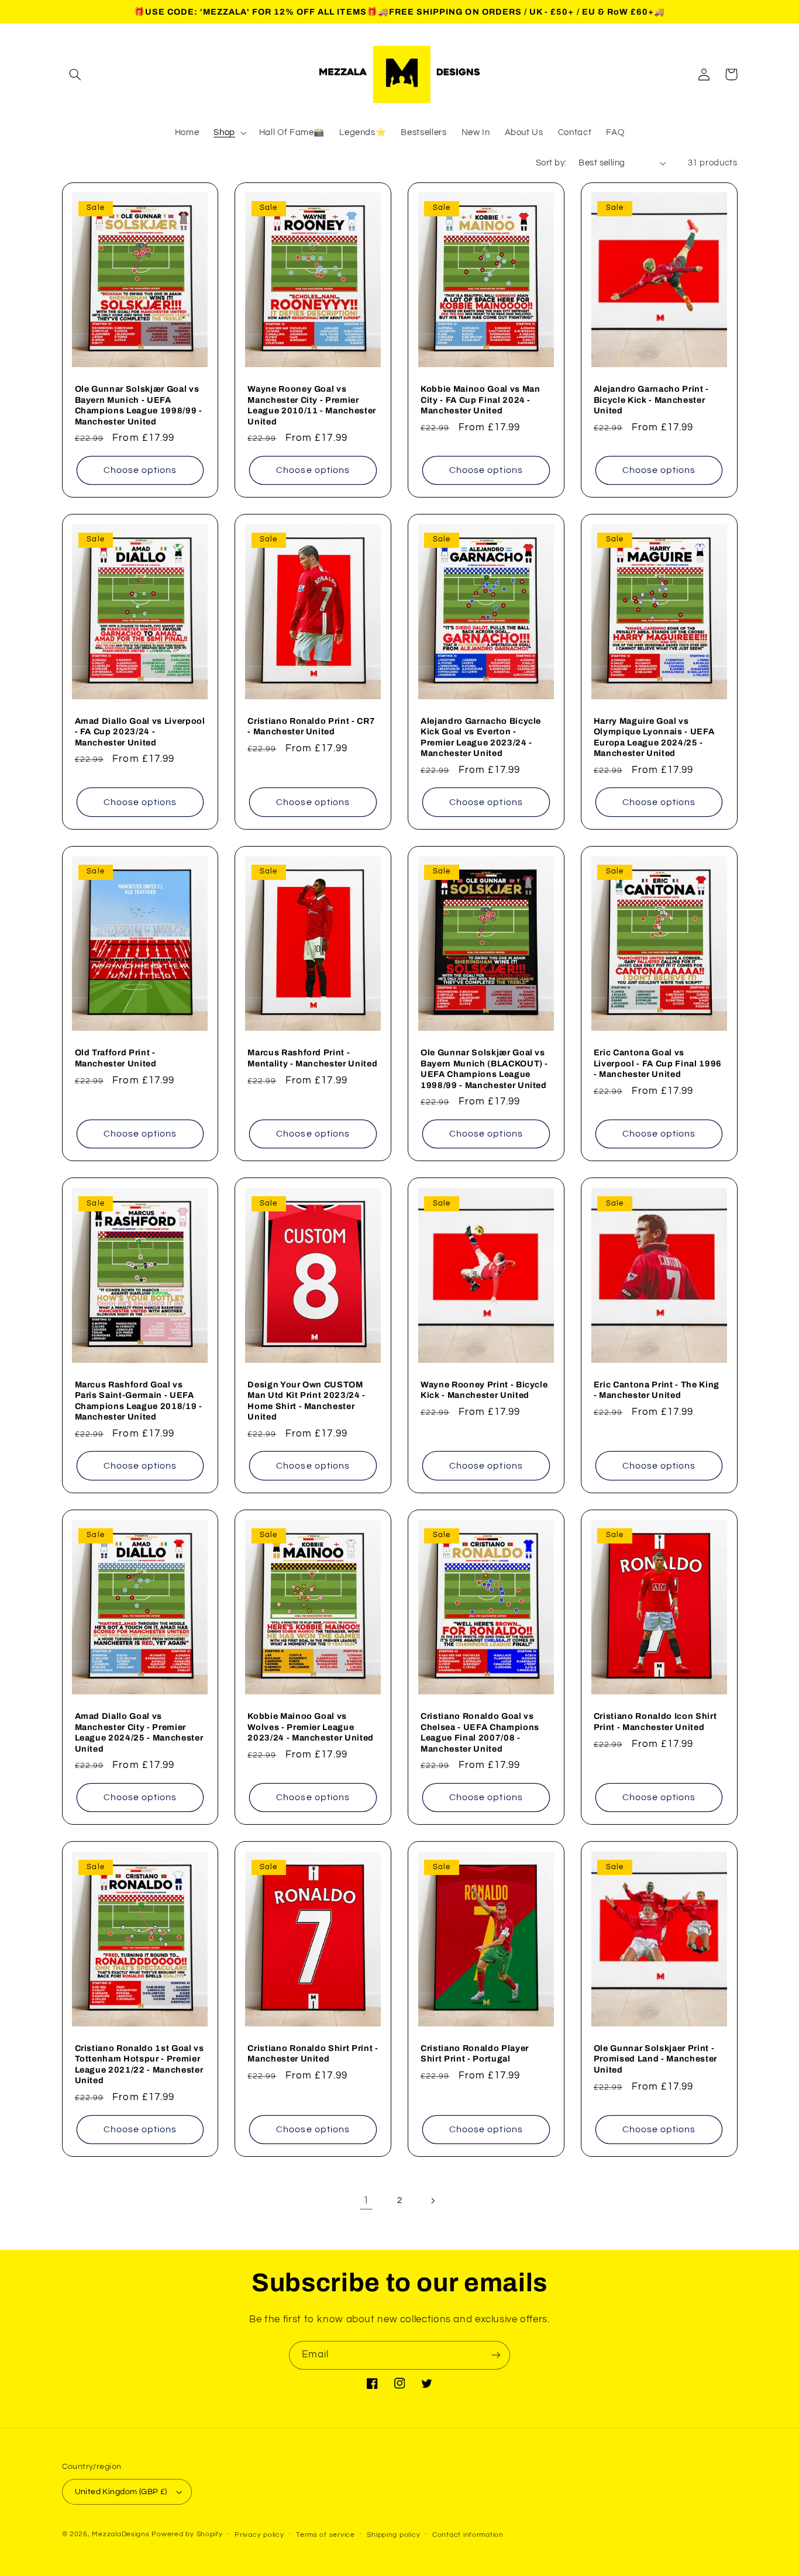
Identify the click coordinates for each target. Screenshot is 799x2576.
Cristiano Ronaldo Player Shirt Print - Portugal (475, 2053)
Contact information (468, 2535)
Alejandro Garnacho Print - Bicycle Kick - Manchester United (651, 400)
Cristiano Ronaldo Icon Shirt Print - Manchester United (655, 1721)
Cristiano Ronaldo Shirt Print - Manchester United (313, 2053)
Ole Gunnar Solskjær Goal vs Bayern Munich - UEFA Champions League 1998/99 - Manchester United (139, 405)
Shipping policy (393, 2535)
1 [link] (366, 2201)
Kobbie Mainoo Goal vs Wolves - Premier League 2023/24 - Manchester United (311, 1727)
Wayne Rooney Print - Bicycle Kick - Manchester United (484, 1390)
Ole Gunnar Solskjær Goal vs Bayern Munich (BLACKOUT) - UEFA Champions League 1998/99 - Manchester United (484, 1068)
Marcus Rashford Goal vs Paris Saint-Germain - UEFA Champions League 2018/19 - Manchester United (139, 1401)
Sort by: (551, 163)
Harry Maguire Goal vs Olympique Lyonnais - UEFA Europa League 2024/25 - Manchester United (654, 737)
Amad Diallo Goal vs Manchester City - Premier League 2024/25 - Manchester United (139, 1732)
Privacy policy (259, 2535)
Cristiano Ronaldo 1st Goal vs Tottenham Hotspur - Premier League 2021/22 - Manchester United (140, 2064)
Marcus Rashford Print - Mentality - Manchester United (312, 1058)
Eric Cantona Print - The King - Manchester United (657, 1390)
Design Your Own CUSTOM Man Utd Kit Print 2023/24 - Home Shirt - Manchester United (306, 1401)
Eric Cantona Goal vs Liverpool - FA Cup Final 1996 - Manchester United (658, 1063)
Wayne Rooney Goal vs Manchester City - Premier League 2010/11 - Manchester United (312, 405)
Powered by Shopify (187, 2534)
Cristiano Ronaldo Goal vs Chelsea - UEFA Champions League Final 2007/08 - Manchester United (480, 1732)
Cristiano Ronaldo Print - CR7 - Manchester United (311, 726)
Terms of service (326, 2535)
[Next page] (433, 2201)
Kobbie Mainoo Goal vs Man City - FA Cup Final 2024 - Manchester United (481, 400)
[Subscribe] (496, 2355)
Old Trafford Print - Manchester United (116, 1058)
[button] (75, 74)
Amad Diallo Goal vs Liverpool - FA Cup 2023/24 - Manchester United (140, 732)
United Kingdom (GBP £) (121, 2492)
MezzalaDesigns (120, 2534)
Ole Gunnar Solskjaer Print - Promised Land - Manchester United (655, 2059)
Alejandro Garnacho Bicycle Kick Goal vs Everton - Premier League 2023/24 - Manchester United (481, 737)
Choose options (140, 470)
